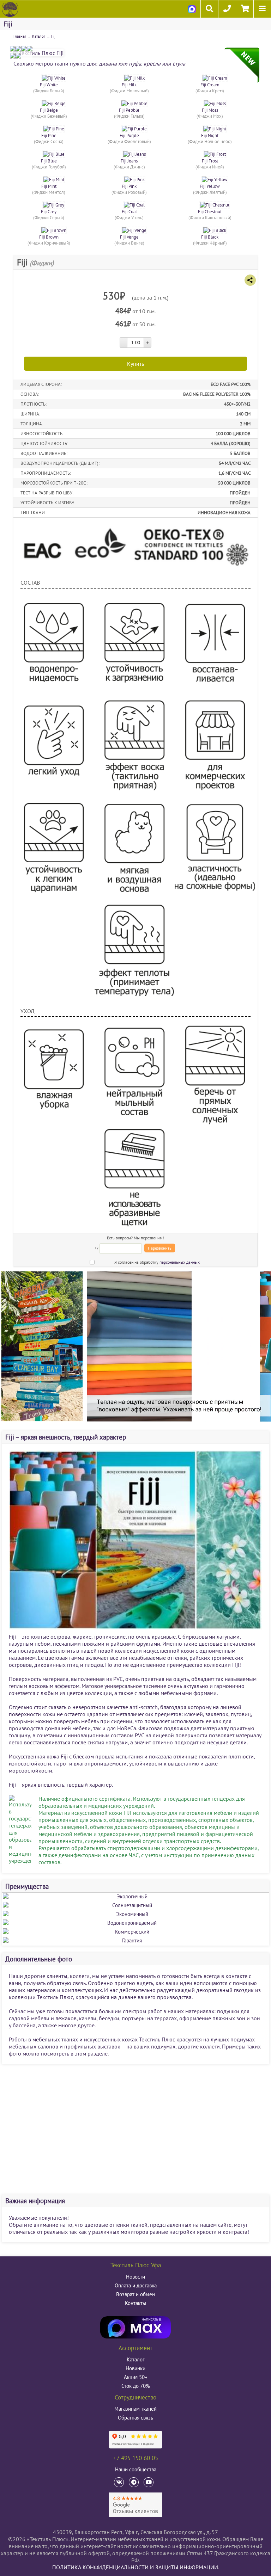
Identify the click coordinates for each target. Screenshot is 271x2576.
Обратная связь (135, 2418)
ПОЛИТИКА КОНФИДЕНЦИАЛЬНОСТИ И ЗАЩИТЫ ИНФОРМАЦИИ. (136, 2567)
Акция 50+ (136, 2377)
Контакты (135, 2303)
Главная (20, 36)
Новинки (135, 2368)
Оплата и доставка (136, 2285)
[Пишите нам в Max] (192, 16)
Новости (135, 2277)
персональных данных (180, 1262)
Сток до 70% (136, 2386)
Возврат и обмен (135, 2294)
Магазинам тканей (135, 2409)
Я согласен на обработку (157, 1262)
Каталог (39, 36)
